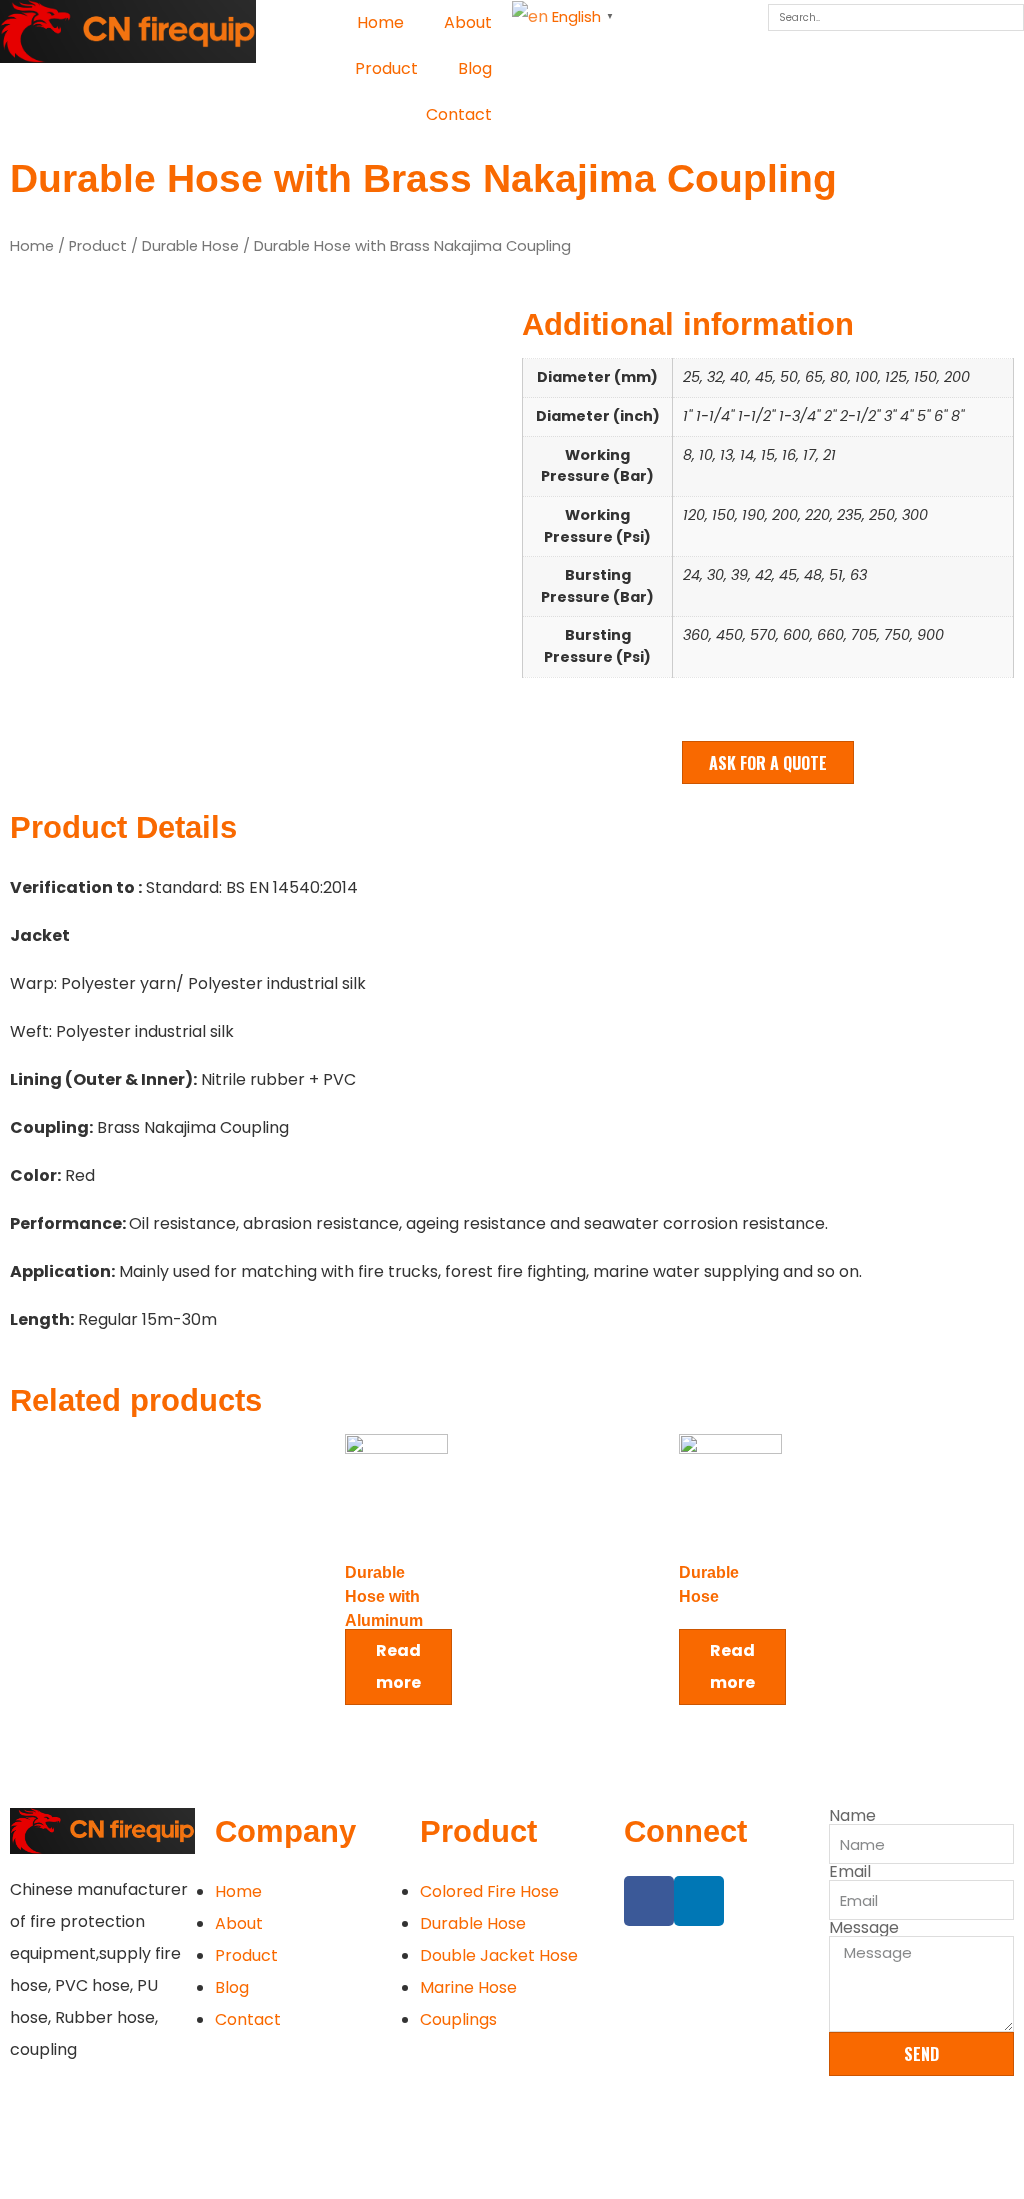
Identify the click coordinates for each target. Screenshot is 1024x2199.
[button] (767, 763)
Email (850, 1872)
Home (380, 22)
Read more (398, 1666)
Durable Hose (190, 246)
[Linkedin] (699, 1901)
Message (864, 1928)
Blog (475, 68)
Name (852, 1816)
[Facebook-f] (649, 1901)
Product (386, 68)
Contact (459, 114)
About (468, 22)
